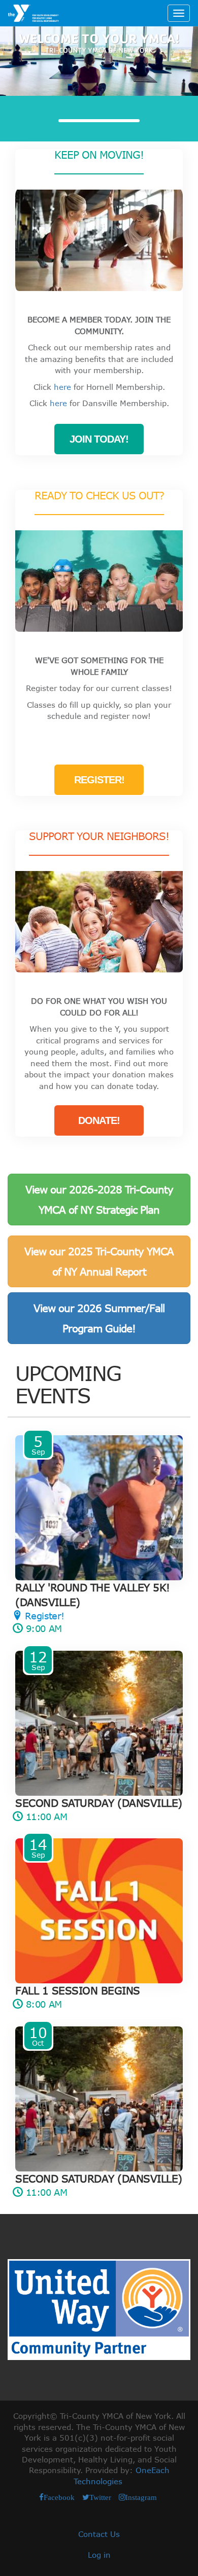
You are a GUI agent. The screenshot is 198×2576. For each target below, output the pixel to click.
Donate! (99, 1120)
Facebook (59, 2497)
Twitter (100, 2497)
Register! (99, 780)
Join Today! (99, 439)
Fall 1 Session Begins (78, 1990)
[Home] (34, 13)
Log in (99, 2555)
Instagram (141, 2497)
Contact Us (99, 2534)
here (62, 387)
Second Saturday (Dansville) (99, 1803)
